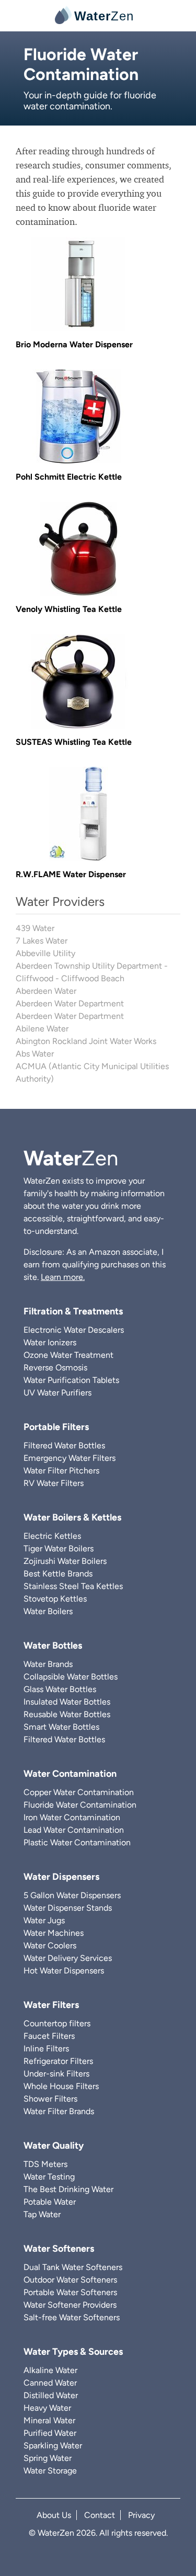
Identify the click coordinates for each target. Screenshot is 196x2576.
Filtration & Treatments (73, 1311)
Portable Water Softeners (70, 2292)
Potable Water (50, 2202)
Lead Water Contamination (74, 1830)
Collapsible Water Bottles (71, 1677)
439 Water (35, 928)
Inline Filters (46, 2049)
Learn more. (63, 1277)
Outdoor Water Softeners (70, 2280)
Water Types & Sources (73, 2352)
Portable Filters (56, 1427)
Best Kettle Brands (58, 1574)
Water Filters (51, 2005)
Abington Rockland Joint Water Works (86, 1041)
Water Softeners (59, 2249)
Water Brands (48, 1664)
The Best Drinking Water (68, 2189)
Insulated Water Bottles (67, 1702)
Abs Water (35, 1054)
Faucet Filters (49, 2036)
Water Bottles (53, 1646)
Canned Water (50, 2383)
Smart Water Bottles (61, 1727)
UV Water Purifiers (57, 1393)
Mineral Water (49, 2420)
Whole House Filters (61, 2086)
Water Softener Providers (70, 2305)
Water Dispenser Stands (68, 1908)
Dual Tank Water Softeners (73, 2267)
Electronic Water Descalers (74, 1330)
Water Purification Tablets (71, 1380)
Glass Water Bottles (60, 1689)
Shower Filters (50, 2099)
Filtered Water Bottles (64, 1445)
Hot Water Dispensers (64, 1971)
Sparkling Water (53, 2446)
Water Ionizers (50, 1342)
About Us (54, 2515)
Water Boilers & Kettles (72, 1517)
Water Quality (54, 2146)
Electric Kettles (52, 1536)
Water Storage (50, 2471)
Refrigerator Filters (58, 2061)
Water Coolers (50, 1945)
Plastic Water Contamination (77, 1842)
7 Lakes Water (42, 941)
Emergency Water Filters (70, 1458)
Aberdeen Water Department (70, 1003)
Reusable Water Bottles (67, 1714)
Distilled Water (51, 2395)
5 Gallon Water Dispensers (72, 1895)
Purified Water (50, 2433)
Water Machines (54, 1933)
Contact (100, 2515)
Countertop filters (57, 2023)
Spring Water (48, 2458)
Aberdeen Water (46, 991)
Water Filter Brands (59, 2111)
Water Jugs (44, 1920)
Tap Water (42, 2214)
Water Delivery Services (68, 1958)
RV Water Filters (54, 1483)
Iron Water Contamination (72, 1817)
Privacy (141, 2515)
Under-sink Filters (56, 2074)
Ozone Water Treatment (68, 1355)
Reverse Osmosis (55, 1368)
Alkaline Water (50, 2370)
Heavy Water (47, 2408)
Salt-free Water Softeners (72, 2317)
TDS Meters (45, 2164)
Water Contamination (70, 1774)
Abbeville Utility (45, 953)
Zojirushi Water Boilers (65, 1561)
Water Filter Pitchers (61, 1471)
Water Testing (49, 2177)
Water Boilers (48, 1611)
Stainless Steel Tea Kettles (73, 1586)
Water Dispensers (61, 1877)
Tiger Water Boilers (59, 1548)
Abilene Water (42, 1029)
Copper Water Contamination (79, 1792)
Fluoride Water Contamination (80, 1805)
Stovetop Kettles (55, 1599)
